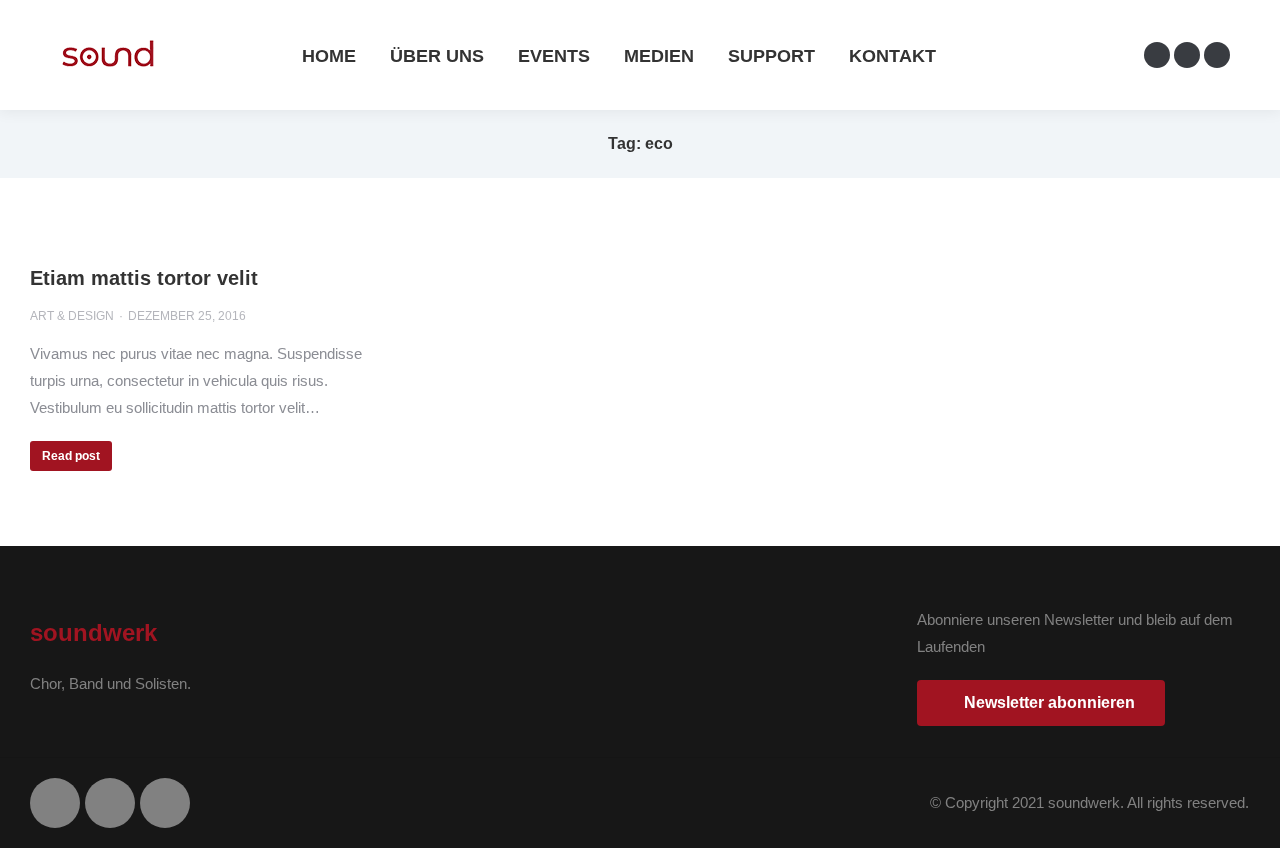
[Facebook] (55, 803)
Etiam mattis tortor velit (144, 278)
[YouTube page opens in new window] (1217, 55)
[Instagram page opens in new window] (1187, 55)
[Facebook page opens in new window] (1157, 55)
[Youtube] (165, 803)
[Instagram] (110, 803)
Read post (71, 456)
